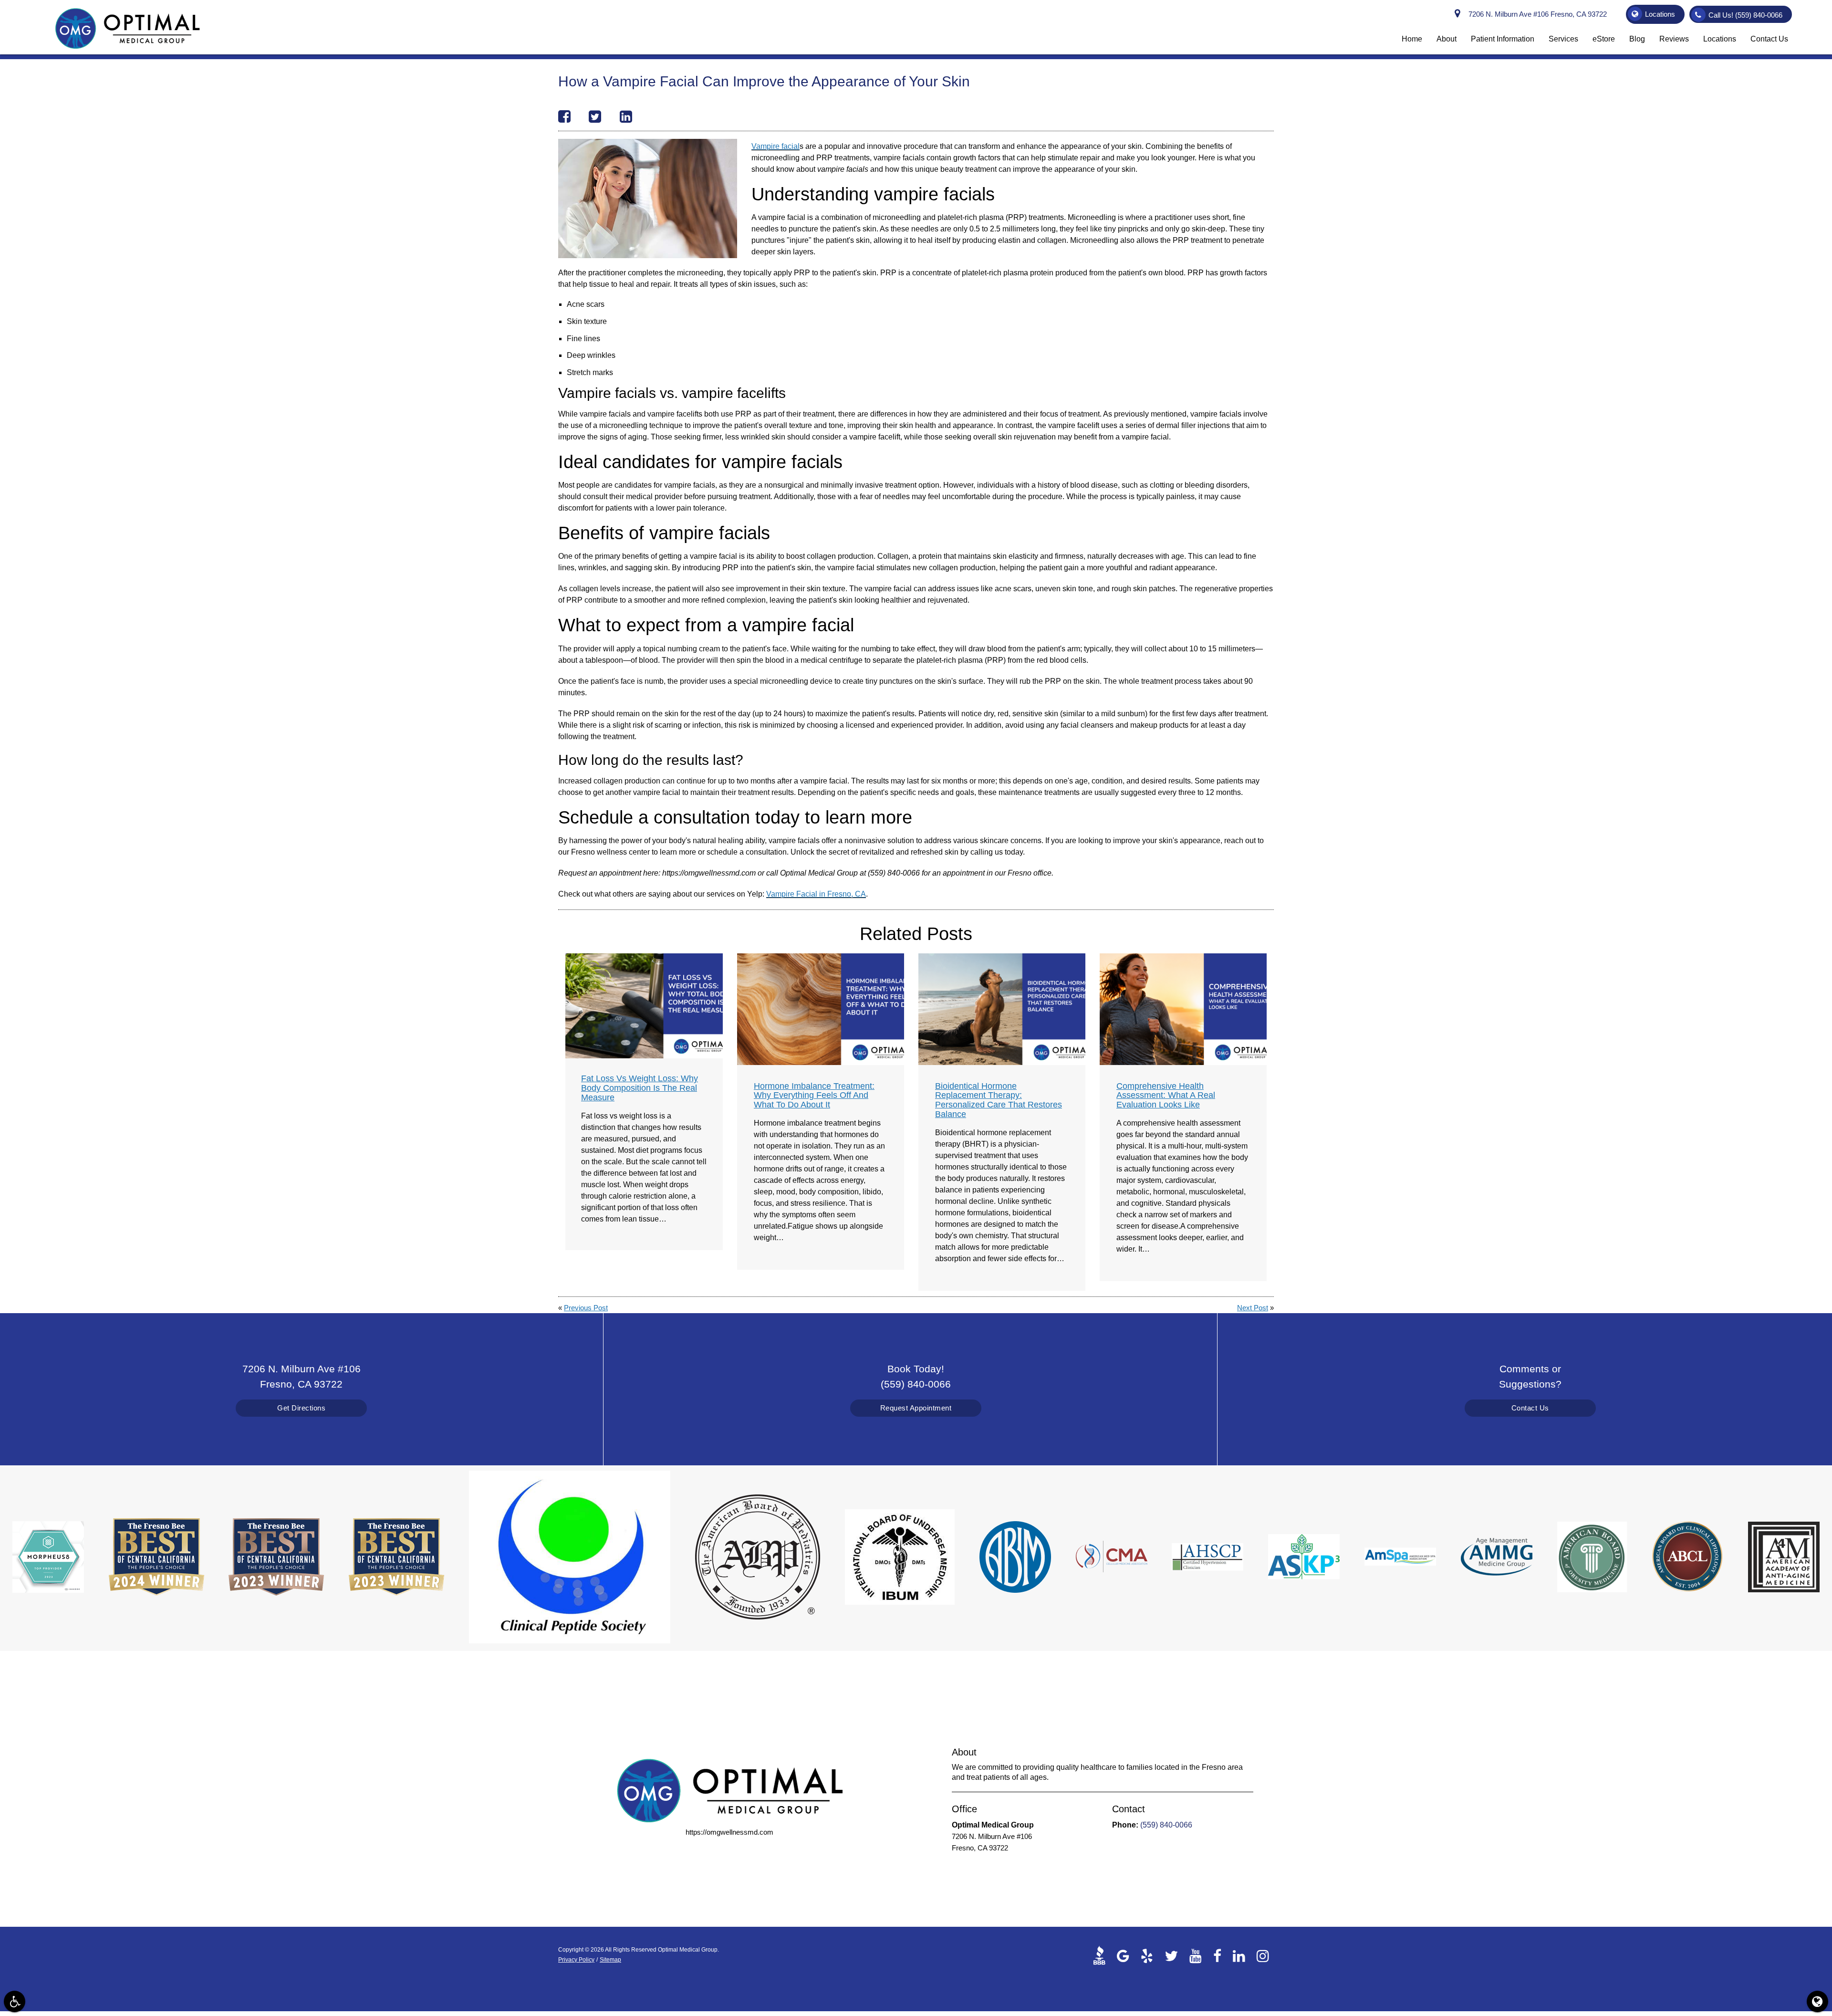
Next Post (1253, 1308)
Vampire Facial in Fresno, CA (816, 894)
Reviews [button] (1674, 39)
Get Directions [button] (301, 1408)
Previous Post (586, 1308)
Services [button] (1563, 39)
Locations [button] (1660, 14)
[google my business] (1123, 1955)
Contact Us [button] (1769, 39)
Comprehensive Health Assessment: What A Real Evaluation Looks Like (1166, 1096)
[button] (15, 2001)
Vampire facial (775, 146)
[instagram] (1263, 1955)
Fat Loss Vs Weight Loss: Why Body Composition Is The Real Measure (640, 1088)
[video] (1102, 1955)
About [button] (1447, 39)
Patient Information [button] (1503, 39)
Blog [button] (1637, 39)
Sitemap (610, 1960)
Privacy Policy (576, 1960)
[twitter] (1171, 1955)
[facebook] (1217, 1955)
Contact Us (1530, 1408)
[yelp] (1147, 1955)
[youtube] (1196, 1955)
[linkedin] (1239, 1955)
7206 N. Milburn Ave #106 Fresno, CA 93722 (1536, 14)
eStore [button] (1604, 39)
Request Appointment (916, 1408)
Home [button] (1412, 39)
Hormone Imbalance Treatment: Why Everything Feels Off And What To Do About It (814, 1096)
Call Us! (1745, 15)
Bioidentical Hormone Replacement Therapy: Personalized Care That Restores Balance (999, 1100)
